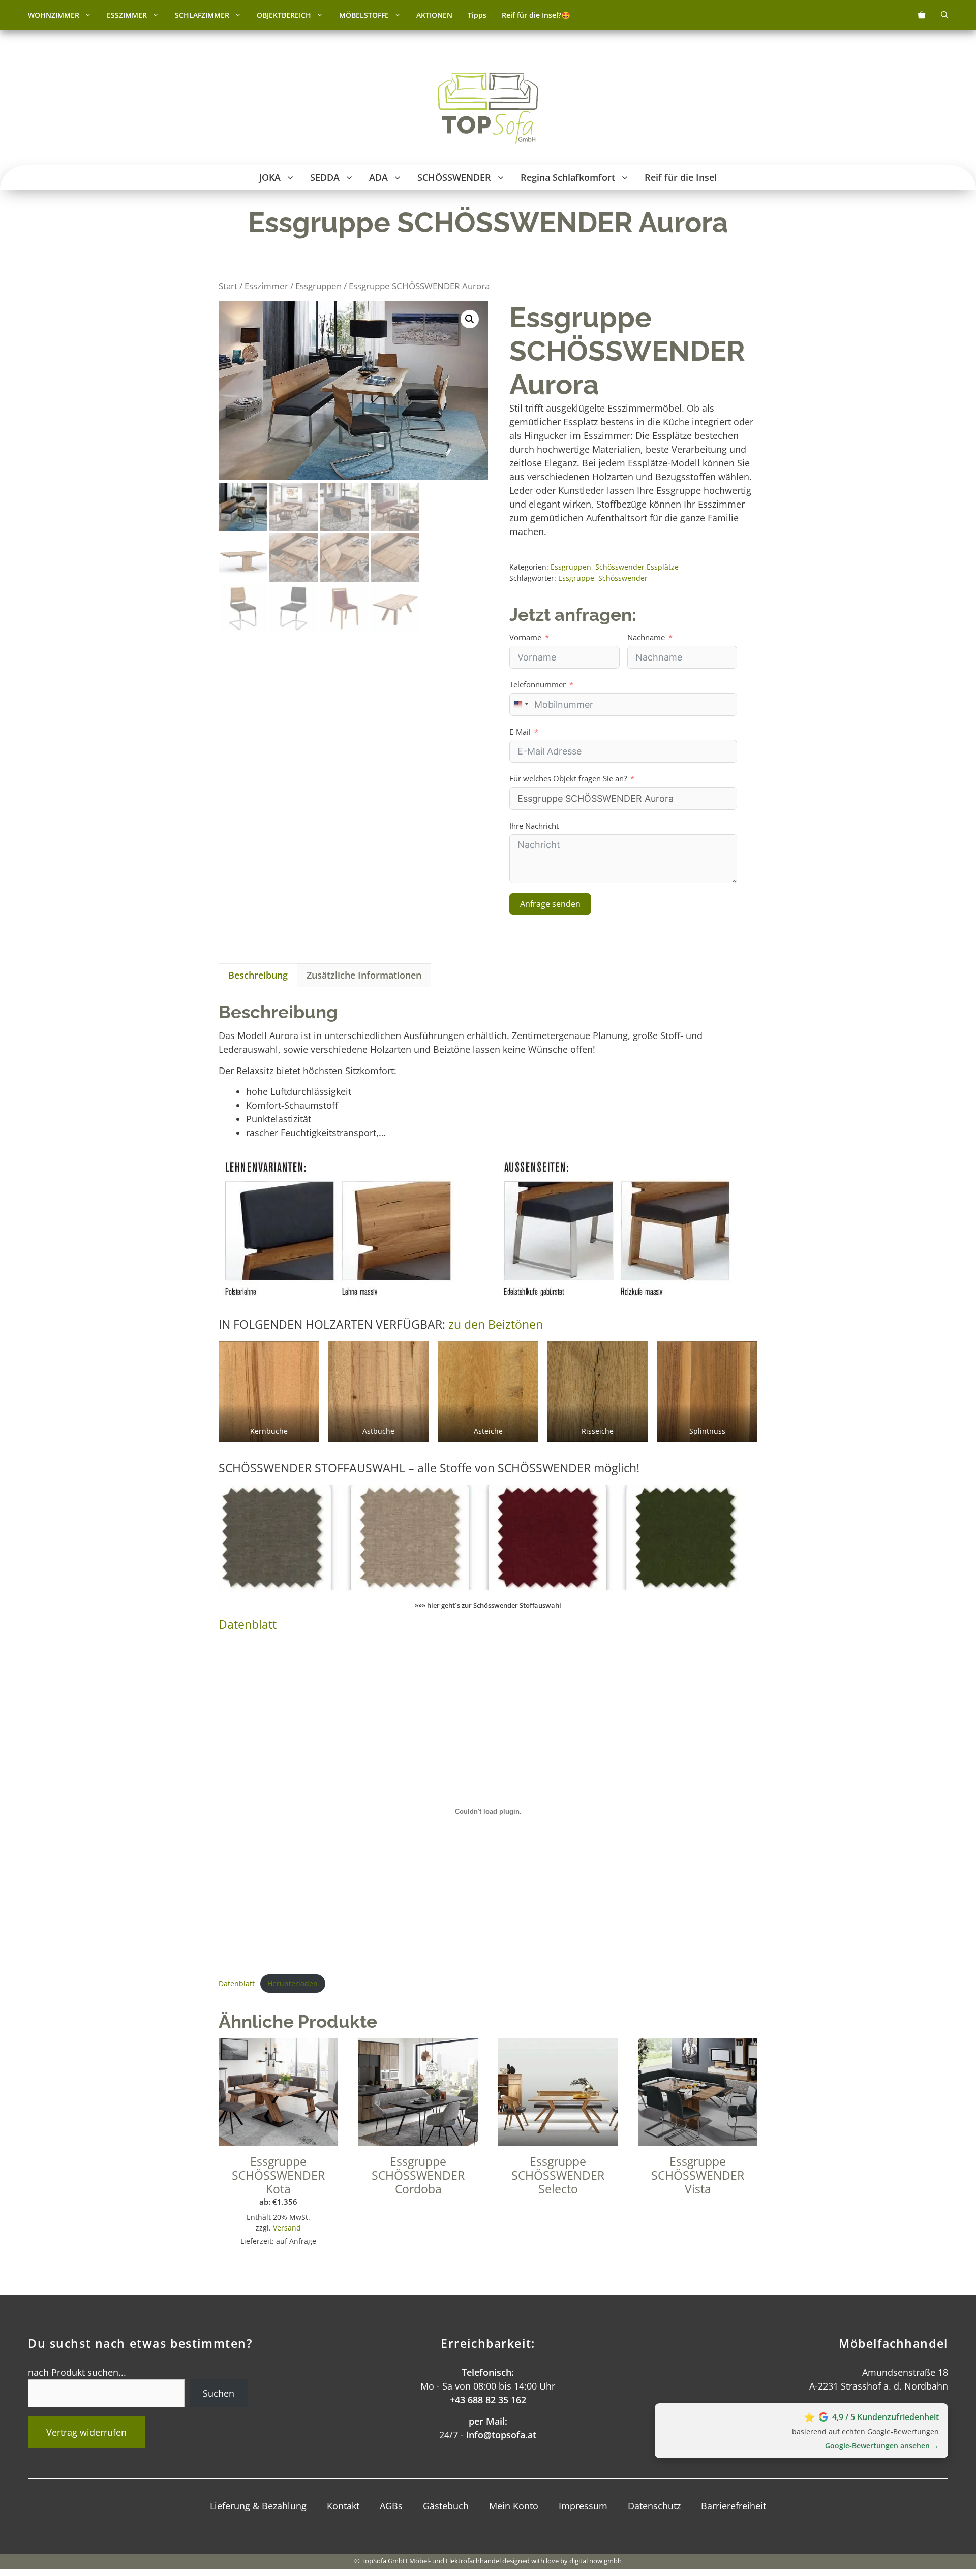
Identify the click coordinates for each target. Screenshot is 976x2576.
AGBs (391, 2506)
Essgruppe (576, 578)
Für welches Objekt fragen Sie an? (568, 778)
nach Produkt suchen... (77, 2372)
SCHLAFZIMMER (202, 15)
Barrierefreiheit (734, 2506)
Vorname (525, 637)
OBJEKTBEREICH (284, 15)
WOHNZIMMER (54, 15)
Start (228, 286)
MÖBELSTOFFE (364, 15)
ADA (378, 177)
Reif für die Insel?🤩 (536, 15)
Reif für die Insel (681, 177)
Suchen (219, 2393)
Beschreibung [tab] (258, 975)
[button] (89, 15)
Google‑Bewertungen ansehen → (882, 2446)
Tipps (477, 15)
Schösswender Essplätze (637, 567)
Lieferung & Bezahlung (258, 2506)
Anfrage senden (550, 904)
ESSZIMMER (127, 15)
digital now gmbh (596, 2561)
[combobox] (521, 704)
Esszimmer (266, 286)
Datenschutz (654, 2506)
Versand (287, 2228)
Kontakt (343, 2506)
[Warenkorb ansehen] (922, 15)
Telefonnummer (538, 684)
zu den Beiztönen (496, 1324)
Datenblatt (248, 1625)
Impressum (583, 2506)
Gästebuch (446, 2506)
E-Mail (520, 732)
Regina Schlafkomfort (568, 177)
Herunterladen (293, 1983)
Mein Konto (514, 2506)
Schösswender (623, 578)
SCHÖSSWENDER (454, 177)
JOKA (270, 177)
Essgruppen (318, 286)
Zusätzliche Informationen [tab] (364, 975)
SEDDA (325, 177)
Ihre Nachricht (534, 826)
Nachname (646, 637)
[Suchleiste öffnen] (944, 15)
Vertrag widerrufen (86, 2432)
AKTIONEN (434, 15)
